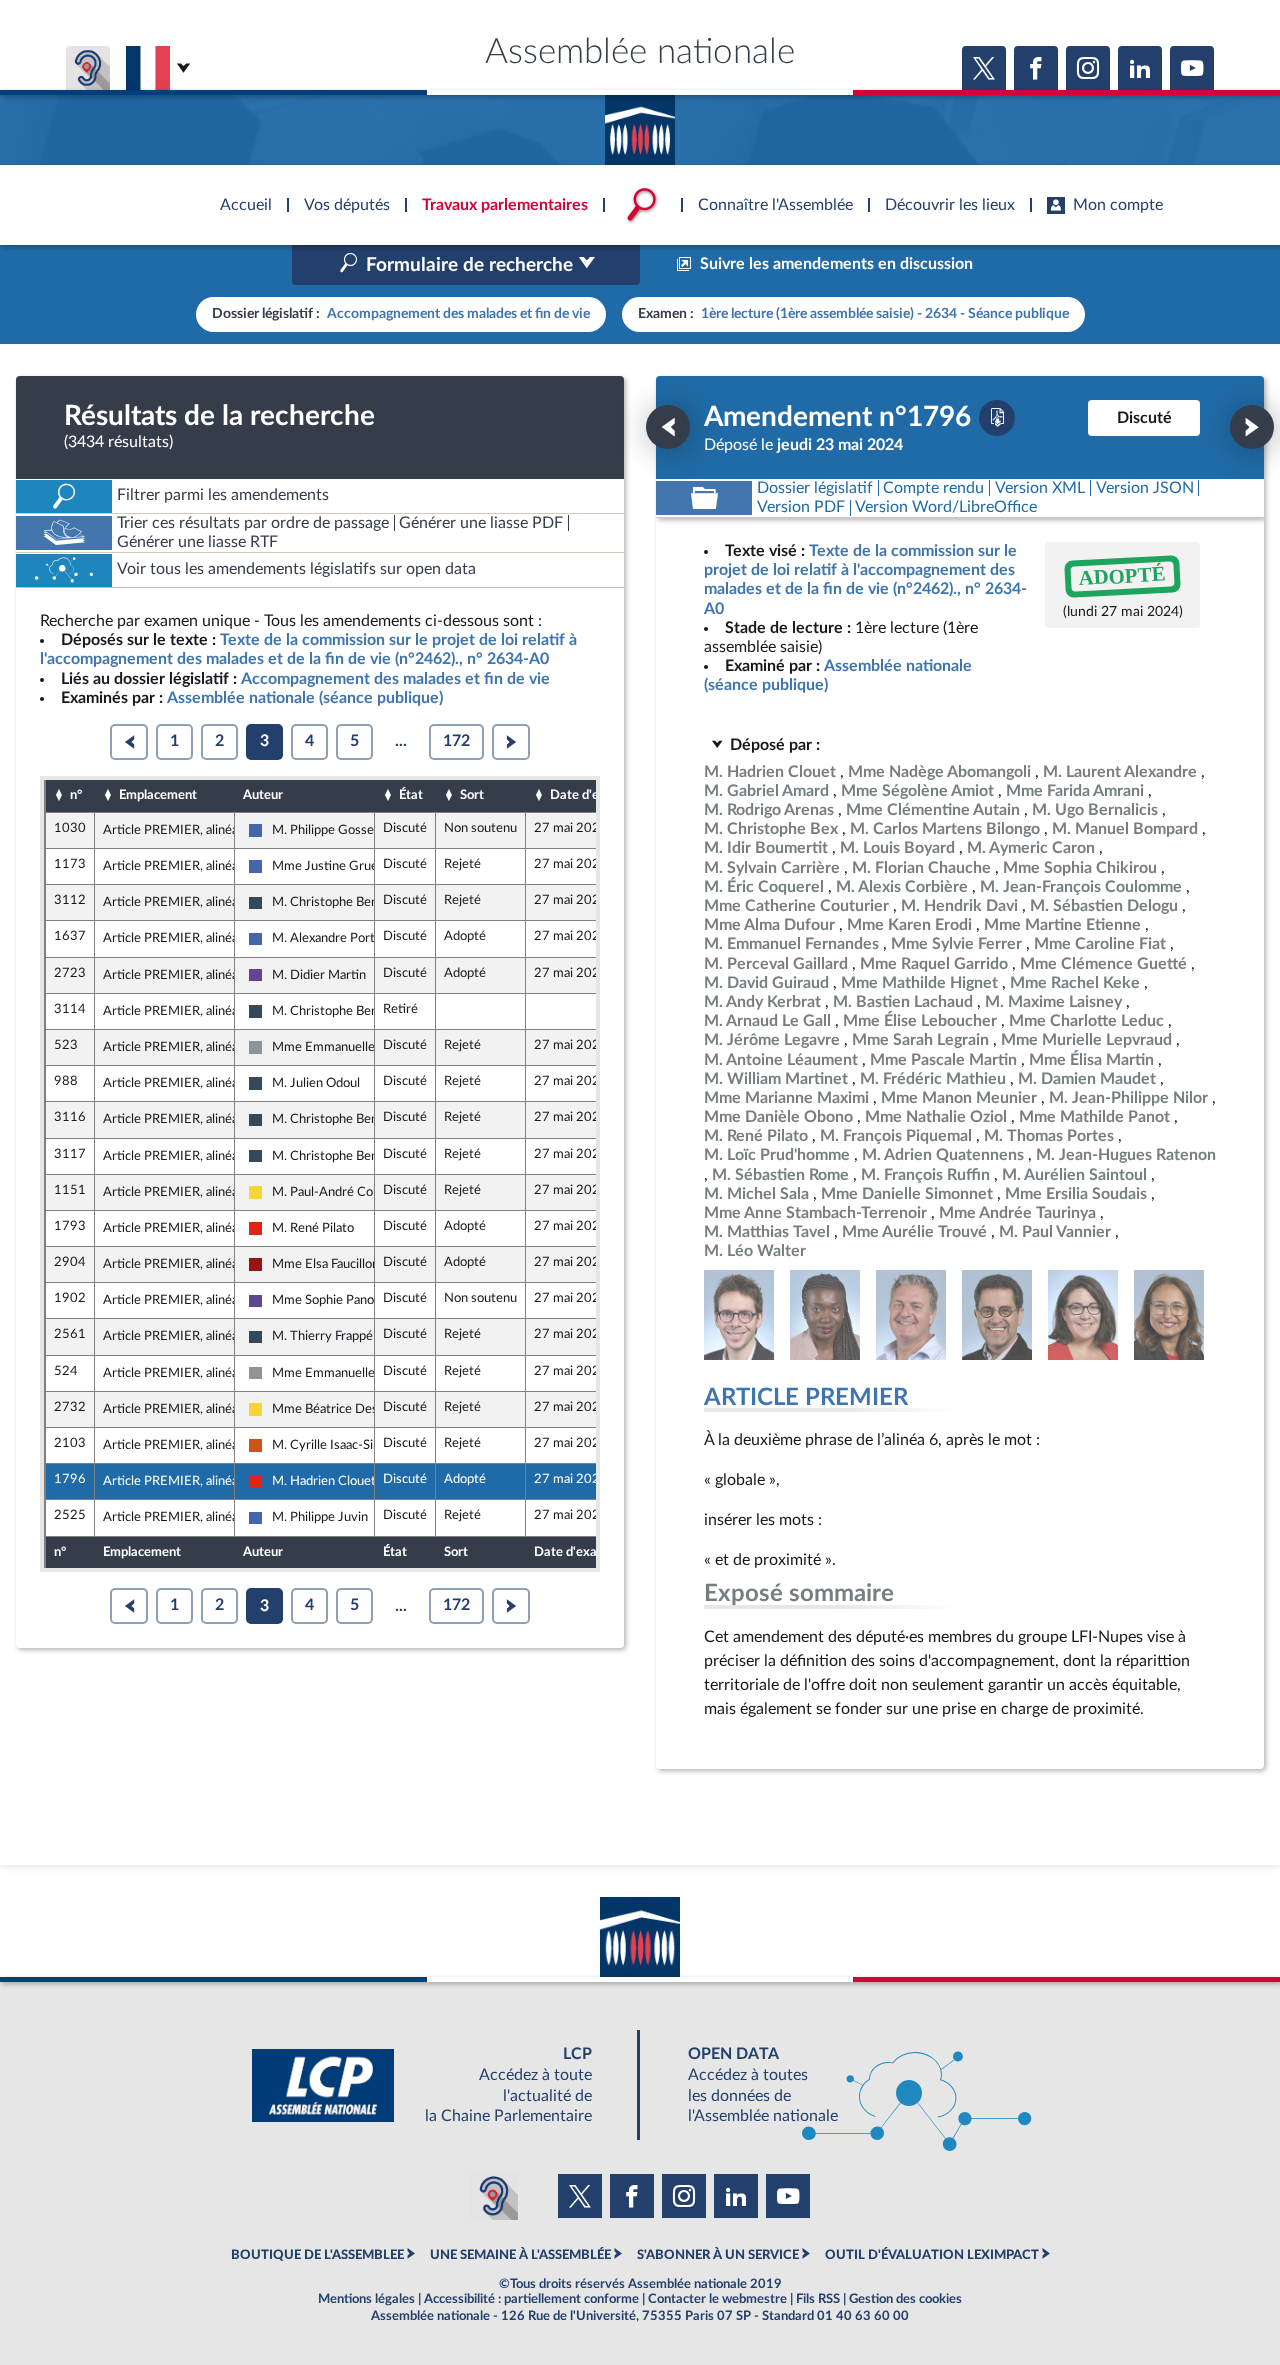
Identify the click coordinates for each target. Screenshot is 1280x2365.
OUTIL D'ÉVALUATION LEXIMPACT (932, 2255)
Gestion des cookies (905, 2299)
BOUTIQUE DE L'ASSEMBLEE (317, 2255)
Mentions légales (366, 2299)
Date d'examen (594, 795)
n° (76, 795)
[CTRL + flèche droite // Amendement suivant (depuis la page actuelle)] (1252, 427)
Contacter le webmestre (717, 2299)
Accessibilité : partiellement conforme (531, 2299)
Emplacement (158, 795)
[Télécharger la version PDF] (997, 418)
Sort (472, 795)
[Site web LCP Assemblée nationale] (438, 2085)
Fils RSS (818, 2299)
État (411, 795)
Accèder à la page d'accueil (640, 123)
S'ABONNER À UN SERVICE (718, 2255)
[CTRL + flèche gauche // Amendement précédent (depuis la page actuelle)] (668, 427)
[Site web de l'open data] (842, 2085)
